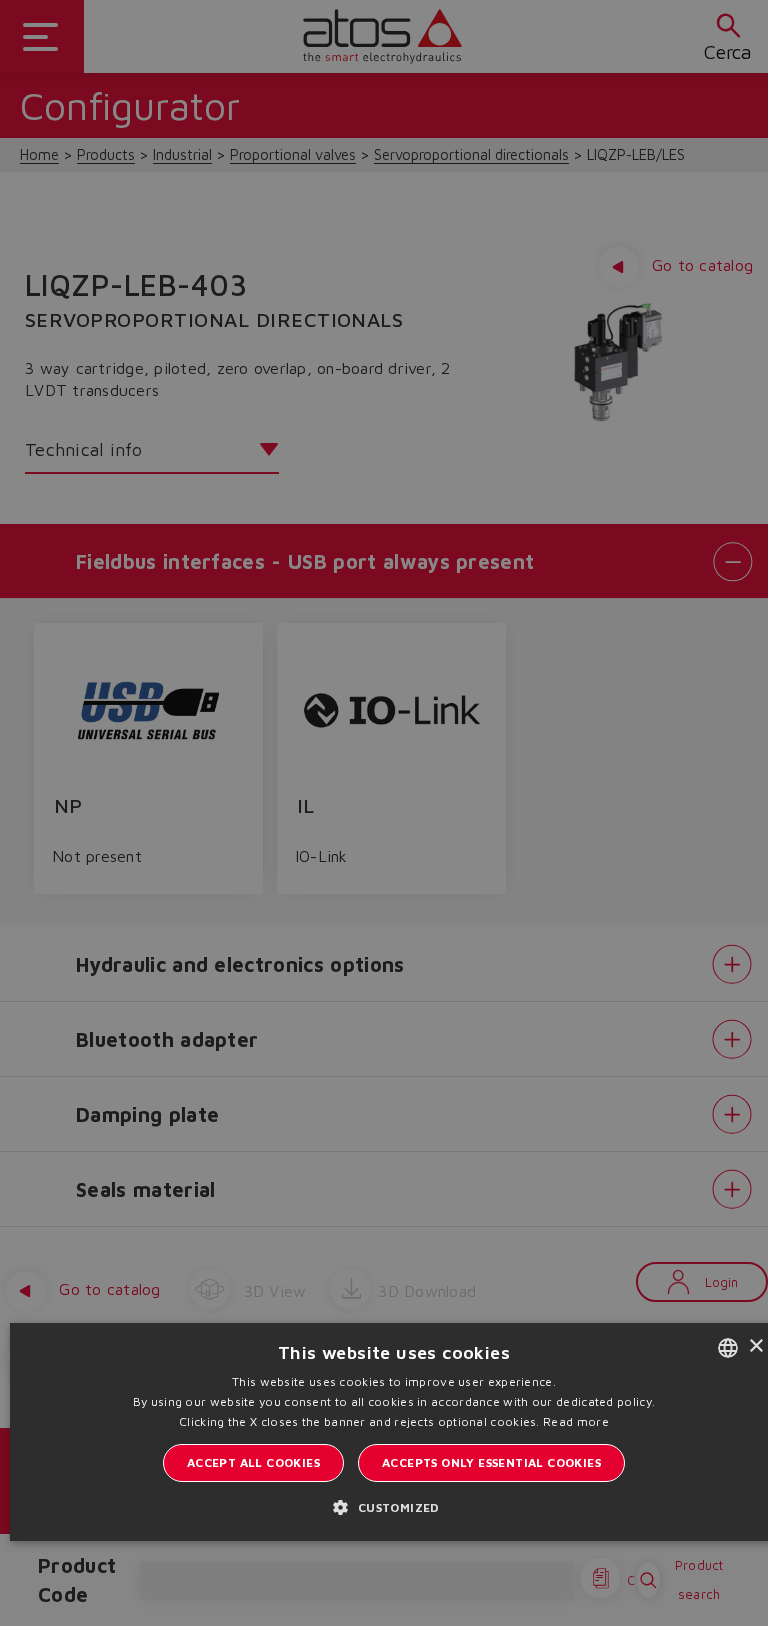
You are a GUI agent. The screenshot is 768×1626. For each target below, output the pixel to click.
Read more (576, 1421)
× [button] (755, 1346)
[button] (393, 1507)
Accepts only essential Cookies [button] (491, 1462)
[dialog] (384, 813)
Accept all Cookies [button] (253, 1462)
